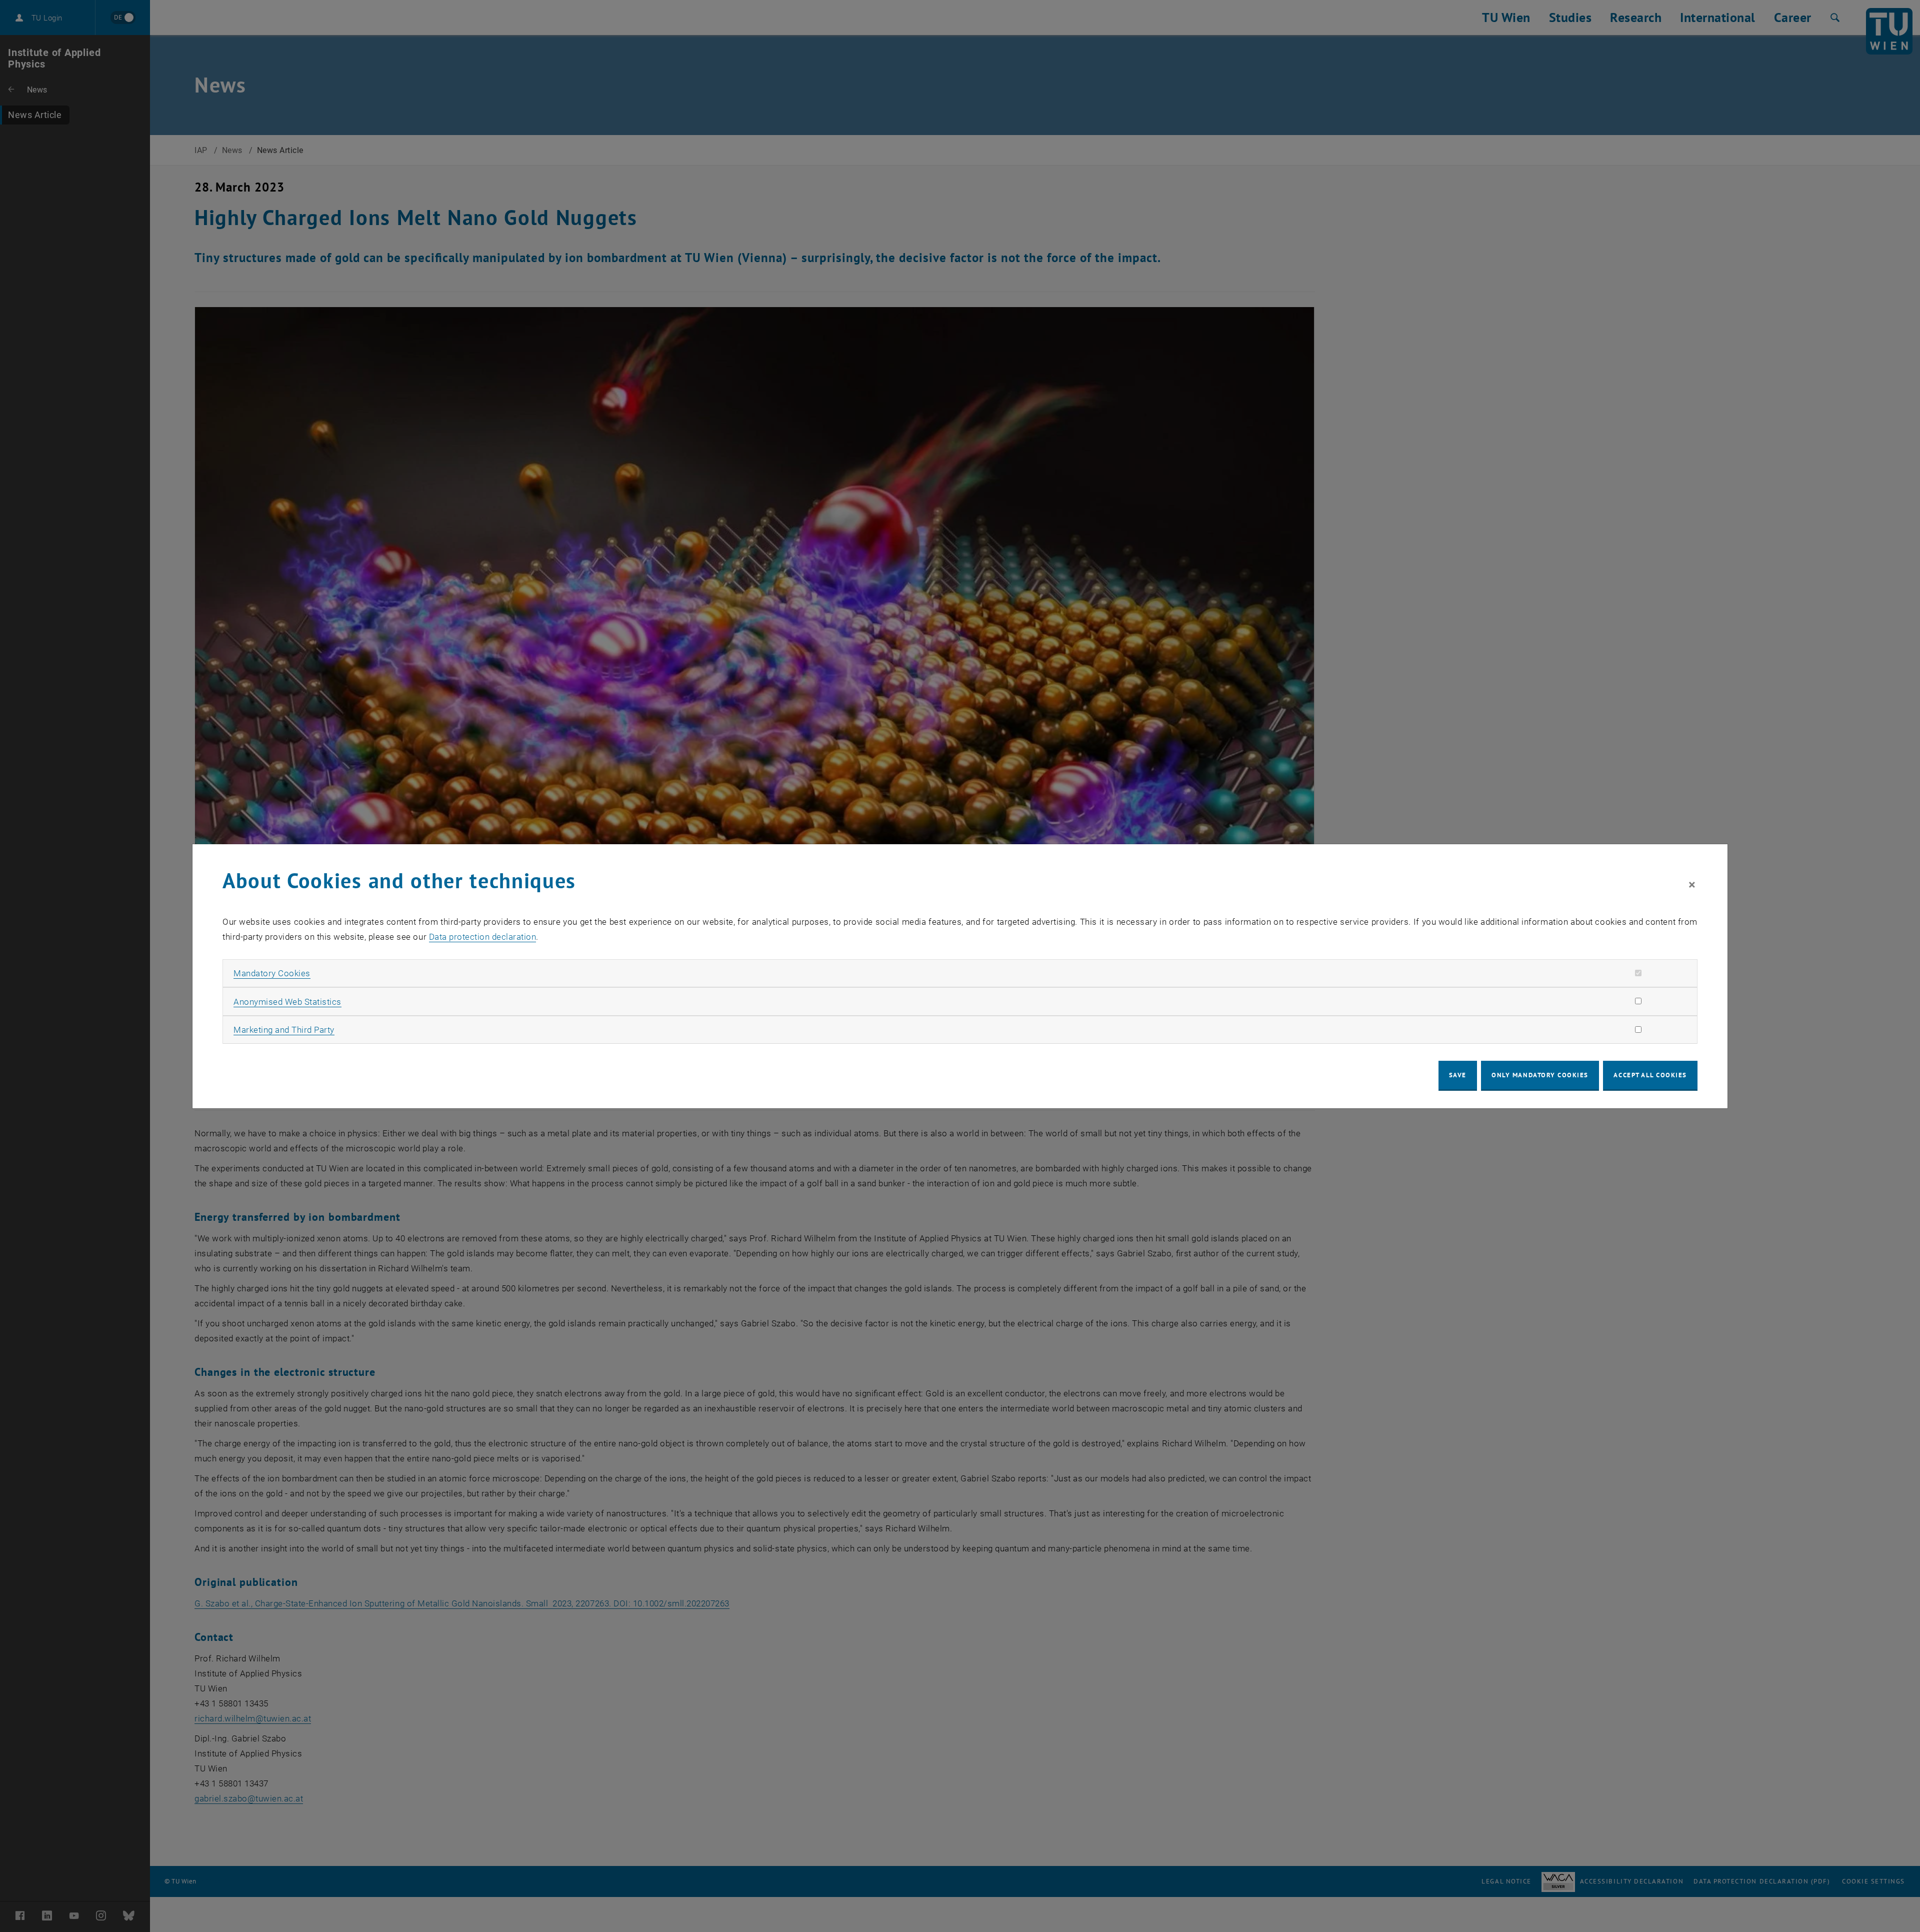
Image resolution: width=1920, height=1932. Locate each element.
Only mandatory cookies (1540, 1075)
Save (1458, 1075)
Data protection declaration (483, 937)
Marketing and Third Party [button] (284, 1030)
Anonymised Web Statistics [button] (287, 1002)
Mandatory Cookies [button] (272, 973)
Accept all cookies (1650, 1075)
